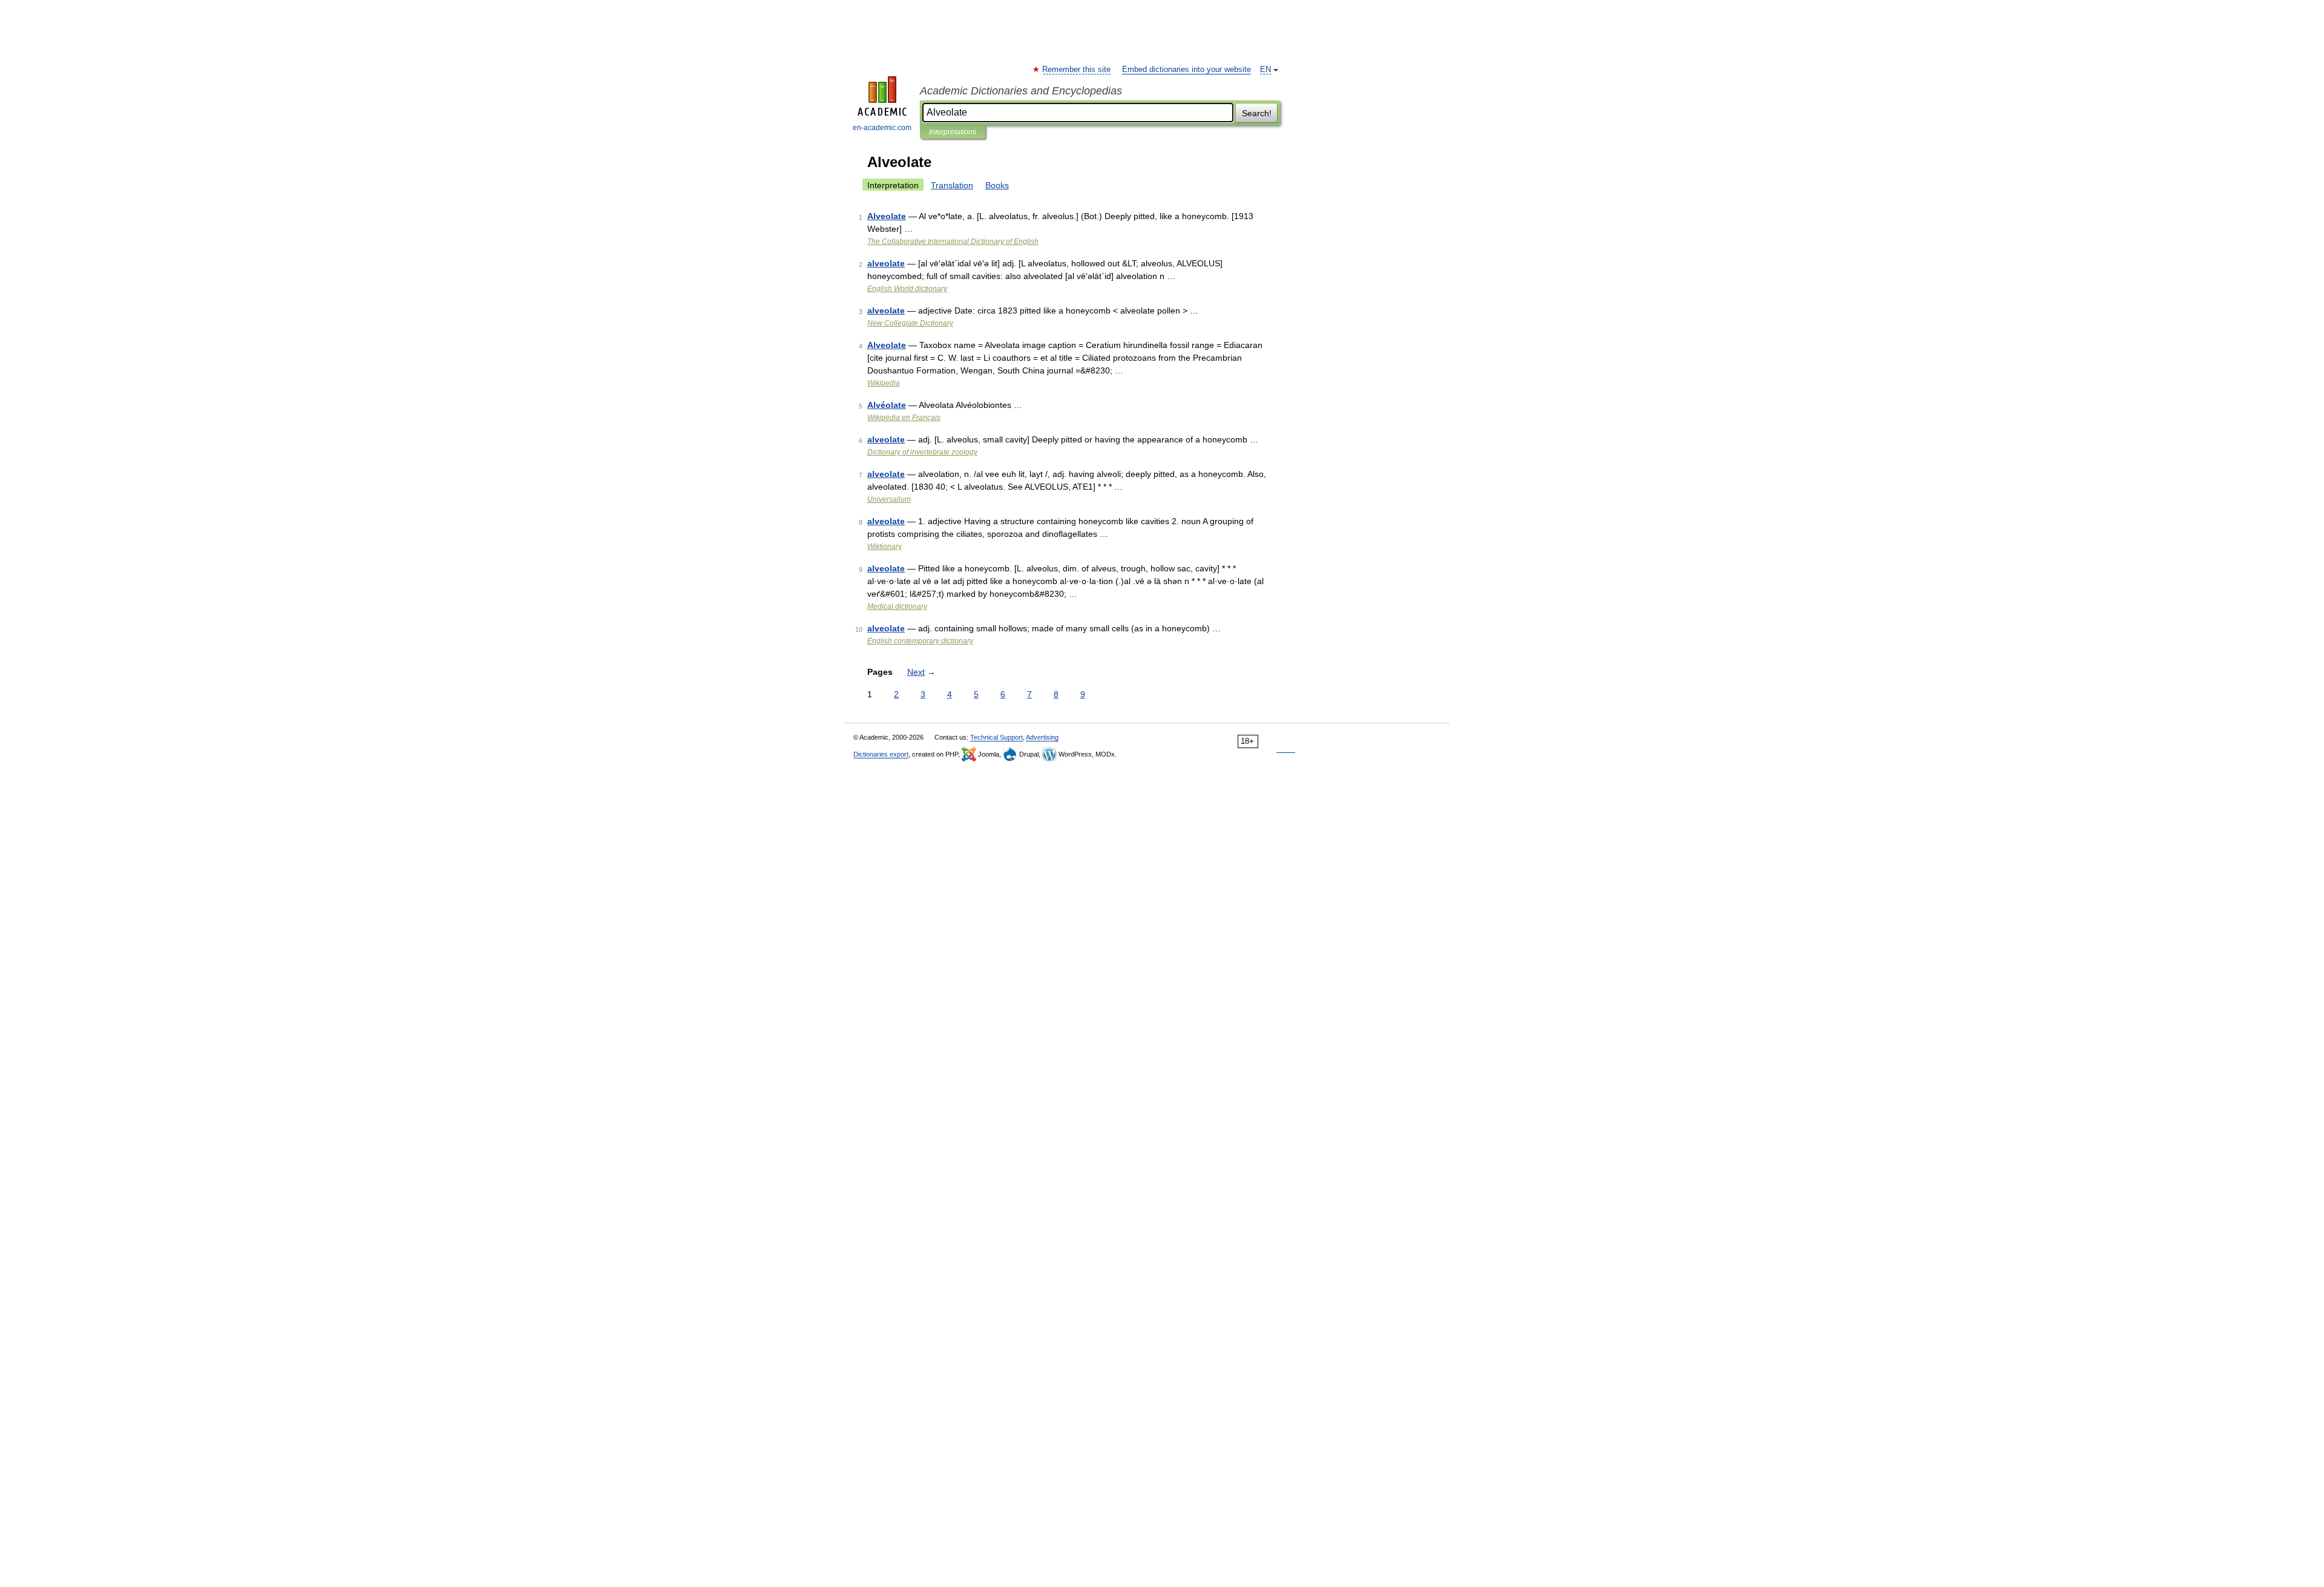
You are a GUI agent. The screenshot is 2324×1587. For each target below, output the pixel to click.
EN (1265, 70)
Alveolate (887, 216)
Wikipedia (884, 383)
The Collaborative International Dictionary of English (953, 241)
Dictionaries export (881, 754)
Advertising (1042, 737)
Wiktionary (885, 547)
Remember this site (1077, 70)
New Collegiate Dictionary (910, 323)
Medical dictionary (897, 606)
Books (997, 185)
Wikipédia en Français (904, 418)
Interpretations (953, 132)
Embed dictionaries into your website (1187, 70)
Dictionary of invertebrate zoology (922, 452)
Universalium (889, 499)
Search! (1257, 113)
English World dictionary (907, 289)
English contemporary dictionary (920, 641)
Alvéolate (887, 405)
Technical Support (996, 737)
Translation (952, 185)
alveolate (886, 263)
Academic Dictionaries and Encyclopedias (1021, 91)
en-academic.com (882, 128)
